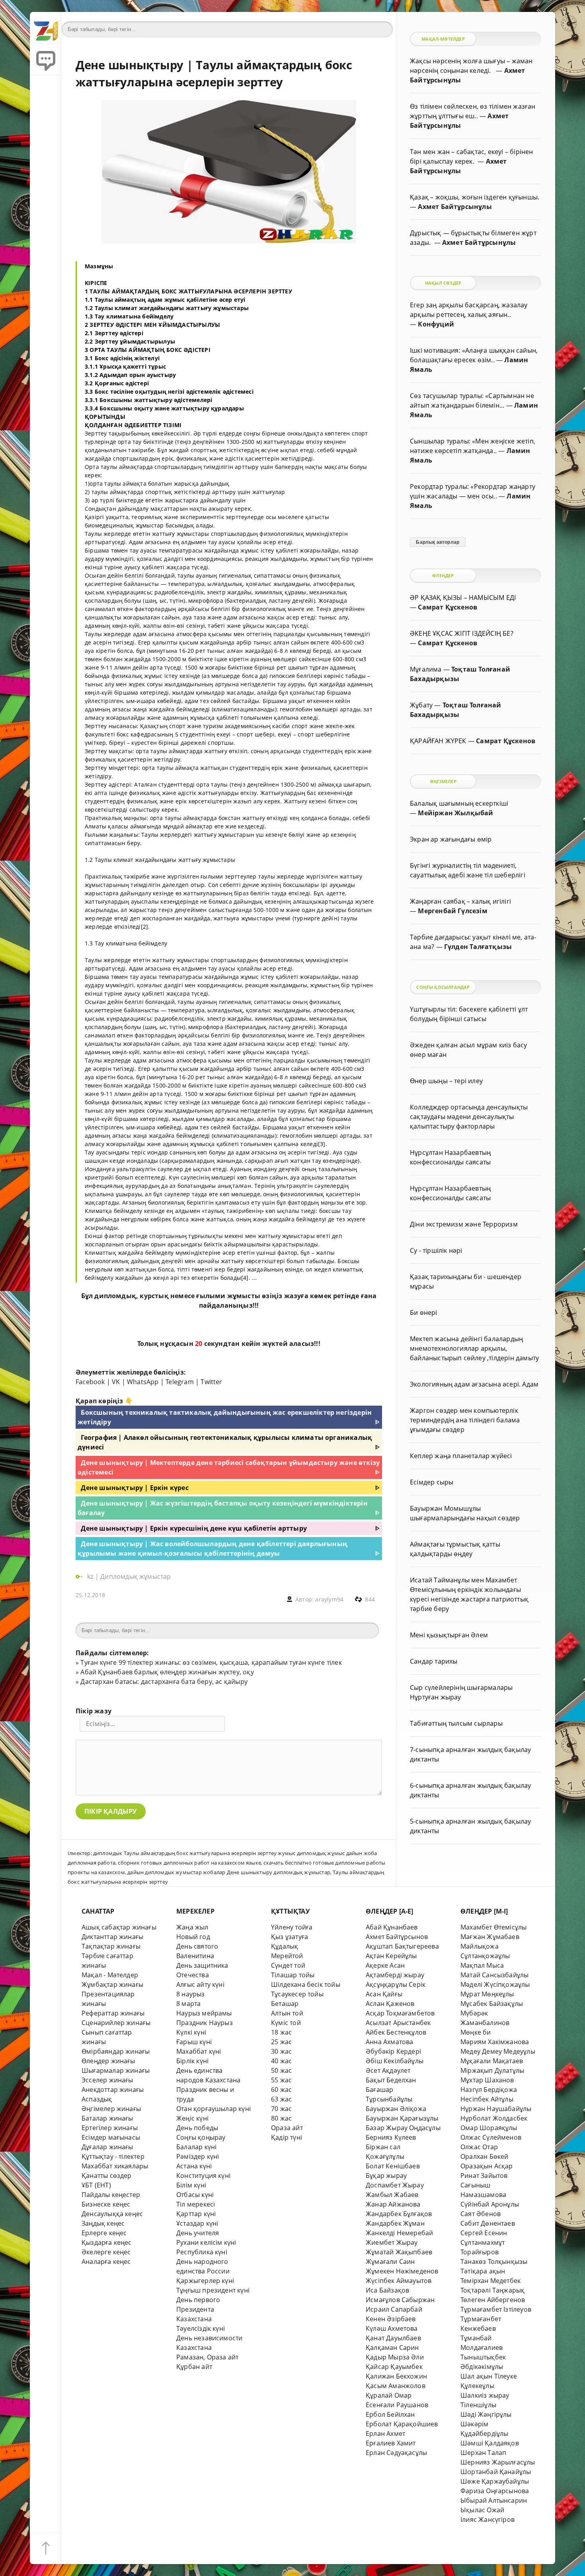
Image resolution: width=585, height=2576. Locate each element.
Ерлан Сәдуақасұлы (396, 2453)
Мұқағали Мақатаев (492, 2061)
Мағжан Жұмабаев (490, 1937)
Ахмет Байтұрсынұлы (455, 207)
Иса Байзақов (387, 2290)
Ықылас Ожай (482, 2510)
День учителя (198, 2233)
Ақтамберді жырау (395, 1975)
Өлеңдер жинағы (108, 2061)
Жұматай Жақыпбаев (399, 2252)
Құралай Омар (389, 2395)
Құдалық (285, 1946)
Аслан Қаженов (390, 2004)
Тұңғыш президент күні (213, 2290)
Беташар (285, 2004)
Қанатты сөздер (107, 2176)
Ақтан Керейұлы (391, 1956)
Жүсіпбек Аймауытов (399, 2281)
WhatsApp (143, 1382)
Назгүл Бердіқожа (489, 2090)
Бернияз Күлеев (391, 2137)
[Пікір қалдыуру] (46, 60)
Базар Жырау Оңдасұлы (403, 2128)
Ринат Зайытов (484, 2176)
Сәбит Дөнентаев (488, 2223)
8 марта (188, 2004)
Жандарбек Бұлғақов (399, 2214)
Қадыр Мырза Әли (395, 2357)
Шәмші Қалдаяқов (490, 2443)
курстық (154, 1296)
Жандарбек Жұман (395, 2223)
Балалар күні (196, 2147)
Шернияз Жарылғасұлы (498, 2462)
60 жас (281, 2090)
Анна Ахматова (390, 2042)
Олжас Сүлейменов (491, 2137)
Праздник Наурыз (205, 2023)
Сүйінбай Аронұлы (490, 2204)
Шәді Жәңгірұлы (486, 2414)
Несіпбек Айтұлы (487, 2099)
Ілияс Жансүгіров (487, 2519)
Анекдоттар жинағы (113, 2090)
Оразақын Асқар (487, 2166)
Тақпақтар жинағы (111, 1946)
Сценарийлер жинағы (116, 2023)
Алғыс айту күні (200, 1984)
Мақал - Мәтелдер (110, 1975)
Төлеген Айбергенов (493, 2300)
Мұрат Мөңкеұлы (487, 1994)
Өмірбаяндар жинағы (116, 2051)
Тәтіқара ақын (483, 2271)
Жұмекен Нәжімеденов (402, 2271)
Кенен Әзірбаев (391, 2319)
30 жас (281, 2051)
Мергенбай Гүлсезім (452, 911)
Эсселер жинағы (107, 2080)
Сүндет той (288, 1965)
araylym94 (329, 1599)
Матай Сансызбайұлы (494, 1975)
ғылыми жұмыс (223, 1296)
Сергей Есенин (484, 2233)
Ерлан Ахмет (385, 2433)
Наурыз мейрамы (204, 2013)
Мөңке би (476, 2032)
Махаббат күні (199, 2051)
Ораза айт (287, 2128)
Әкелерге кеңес (106, 2252)
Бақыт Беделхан (391, 2080)
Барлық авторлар (438, 542)
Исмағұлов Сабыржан (400, 2300)
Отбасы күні (195, 2195)
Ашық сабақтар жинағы (119, 1927)
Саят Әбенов (481, 2214)
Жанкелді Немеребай (399, 2233)
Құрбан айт (194, 2367)
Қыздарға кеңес (107, 2242)
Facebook (90, 1382)
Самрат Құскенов (448, 607)
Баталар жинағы (107, 2118)
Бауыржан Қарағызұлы (402, 2118)
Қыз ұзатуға (290, 1937)
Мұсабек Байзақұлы (492, 2004)
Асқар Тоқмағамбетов (400, 2013)
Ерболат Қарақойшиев (402, 2424)
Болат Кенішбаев (393, 2166)
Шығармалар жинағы (116, 2070)
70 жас (281, 2109)
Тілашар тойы (293, 1975)
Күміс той (286, 2023)
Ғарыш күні (194, 2042)
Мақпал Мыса (482, 1965)
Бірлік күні (192, 2061)
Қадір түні (287, 2137)
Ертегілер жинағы (110, 2128)
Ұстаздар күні (197, 2223)
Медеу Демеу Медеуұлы (498, 2051)
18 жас (281, 2032)
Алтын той (287, 2013)
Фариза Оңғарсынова (495, 2491)
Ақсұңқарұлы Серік (396, 1984)
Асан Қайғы (384, 1994)
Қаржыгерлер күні (205, 2281)
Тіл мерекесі (196, 2204)
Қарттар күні (196, 2214)
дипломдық (115, 1296)
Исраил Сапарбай (394, 2309)
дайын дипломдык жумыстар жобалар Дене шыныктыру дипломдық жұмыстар (229, 1872)
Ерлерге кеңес (104, 2233)
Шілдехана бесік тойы (306, 1984)
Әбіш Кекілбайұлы (395, 2061)
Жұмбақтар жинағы (112, 1984)
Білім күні (191, 2185)
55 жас (281, 2080)
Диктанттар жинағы (112, 1937)
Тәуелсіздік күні (201, 2328)
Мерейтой (287, 1956)
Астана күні (194, 2166)
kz (91, 1576)
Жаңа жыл (192, 1927)
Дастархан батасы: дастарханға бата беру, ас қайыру (164, 1682)
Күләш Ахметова (392, 2328)
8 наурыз (191, 1994)
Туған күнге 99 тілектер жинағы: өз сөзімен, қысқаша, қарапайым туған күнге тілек (211, 1662)
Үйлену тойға (292, 1927)
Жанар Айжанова (393, 2204)
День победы (197, 2128)
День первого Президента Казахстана (198, 2309)
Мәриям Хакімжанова (495, 2042)
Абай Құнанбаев (392, 1927)
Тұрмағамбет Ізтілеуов (496, 2309)
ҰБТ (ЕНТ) (96, 2185)
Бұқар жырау (386, 2176)
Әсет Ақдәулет (388, 2070)
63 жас (281, 2099)
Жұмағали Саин (390, 2262)
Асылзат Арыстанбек (398, 2023)
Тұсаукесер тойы (297, 1994)
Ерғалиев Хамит (391, 2443)
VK (116, 1382)
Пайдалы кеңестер (111, 2195)
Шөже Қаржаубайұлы (495, 2481)
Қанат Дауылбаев (393, 2338)
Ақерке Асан (385, 1965)
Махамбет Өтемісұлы (493, 1927)
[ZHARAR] (46, 28)
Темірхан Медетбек (490, 2281)
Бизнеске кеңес (106, 2204)
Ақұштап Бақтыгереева (402, 1946)
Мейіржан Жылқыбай (455, 813)
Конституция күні (203, 2176)
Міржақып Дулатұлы (492, 2070)
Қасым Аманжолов (396, 2386)
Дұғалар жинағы (107, 2147)
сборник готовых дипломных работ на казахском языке (189, 1863)
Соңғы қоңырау (201, 2137)
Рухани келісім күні (206, 2242)
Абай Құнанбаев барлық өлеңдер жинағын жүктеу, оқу (167, 1672)
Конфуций (436, 324)
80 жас (281, 2118)
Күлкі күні (191, 2032)
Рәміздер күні (198, 2156)
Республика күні (202, 2252)
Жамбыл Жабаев (392, 2195)
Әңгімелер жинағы (111, 2109)
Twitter (211, 1382)
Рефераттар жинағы (113, 2013)
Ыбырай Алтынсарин (494, 2500)
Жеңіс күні (192, 2118)
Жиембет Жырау (392, 2242)
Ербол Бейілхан (390, 2414)
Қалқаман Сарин (392, 2347)
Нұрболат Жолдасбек (494, 2118)
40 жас (281, 2061)
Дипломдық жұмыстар (136, 1576)
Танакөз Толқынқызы (494, 2262)
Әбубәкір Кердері (393, 2051)
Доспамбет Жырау (395, 2185)
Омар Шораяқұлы (489, 2128)
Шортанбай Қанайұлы (496, 2472)
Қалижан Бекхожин (396, 2376)
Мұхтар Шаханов (487, 2080)
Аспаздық (97, 2099)
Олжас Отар (479, 2147)
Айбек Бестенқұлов (396, 2032)
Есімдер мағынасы (111, 2137)
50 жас (281, 2070)
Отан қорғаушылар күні (214, 2109)
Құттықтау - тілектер (113, 2156)
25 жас (281, 2042)
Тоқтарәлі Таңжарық (492, 2290)
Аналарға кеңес (106, 2262)
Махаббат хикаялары (115, 2166)
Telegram (180, 1382)
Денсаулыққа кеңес (112, 2214)
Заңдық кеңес (103, 2223)
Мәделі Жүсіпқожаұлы (495, 1984)
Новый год (193, 1937)
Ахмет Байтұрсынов (397, 1937)
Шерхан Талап (483, 2453)
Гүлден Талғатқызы (478, 947)
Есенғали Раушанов (397, 2405)
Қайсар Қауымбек (394, 2367)
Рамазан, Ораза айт (207, 2357)
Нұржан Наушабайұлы (496, 2109)
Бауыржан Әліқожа (396, 2109)
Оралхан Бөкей (485, 2156)
